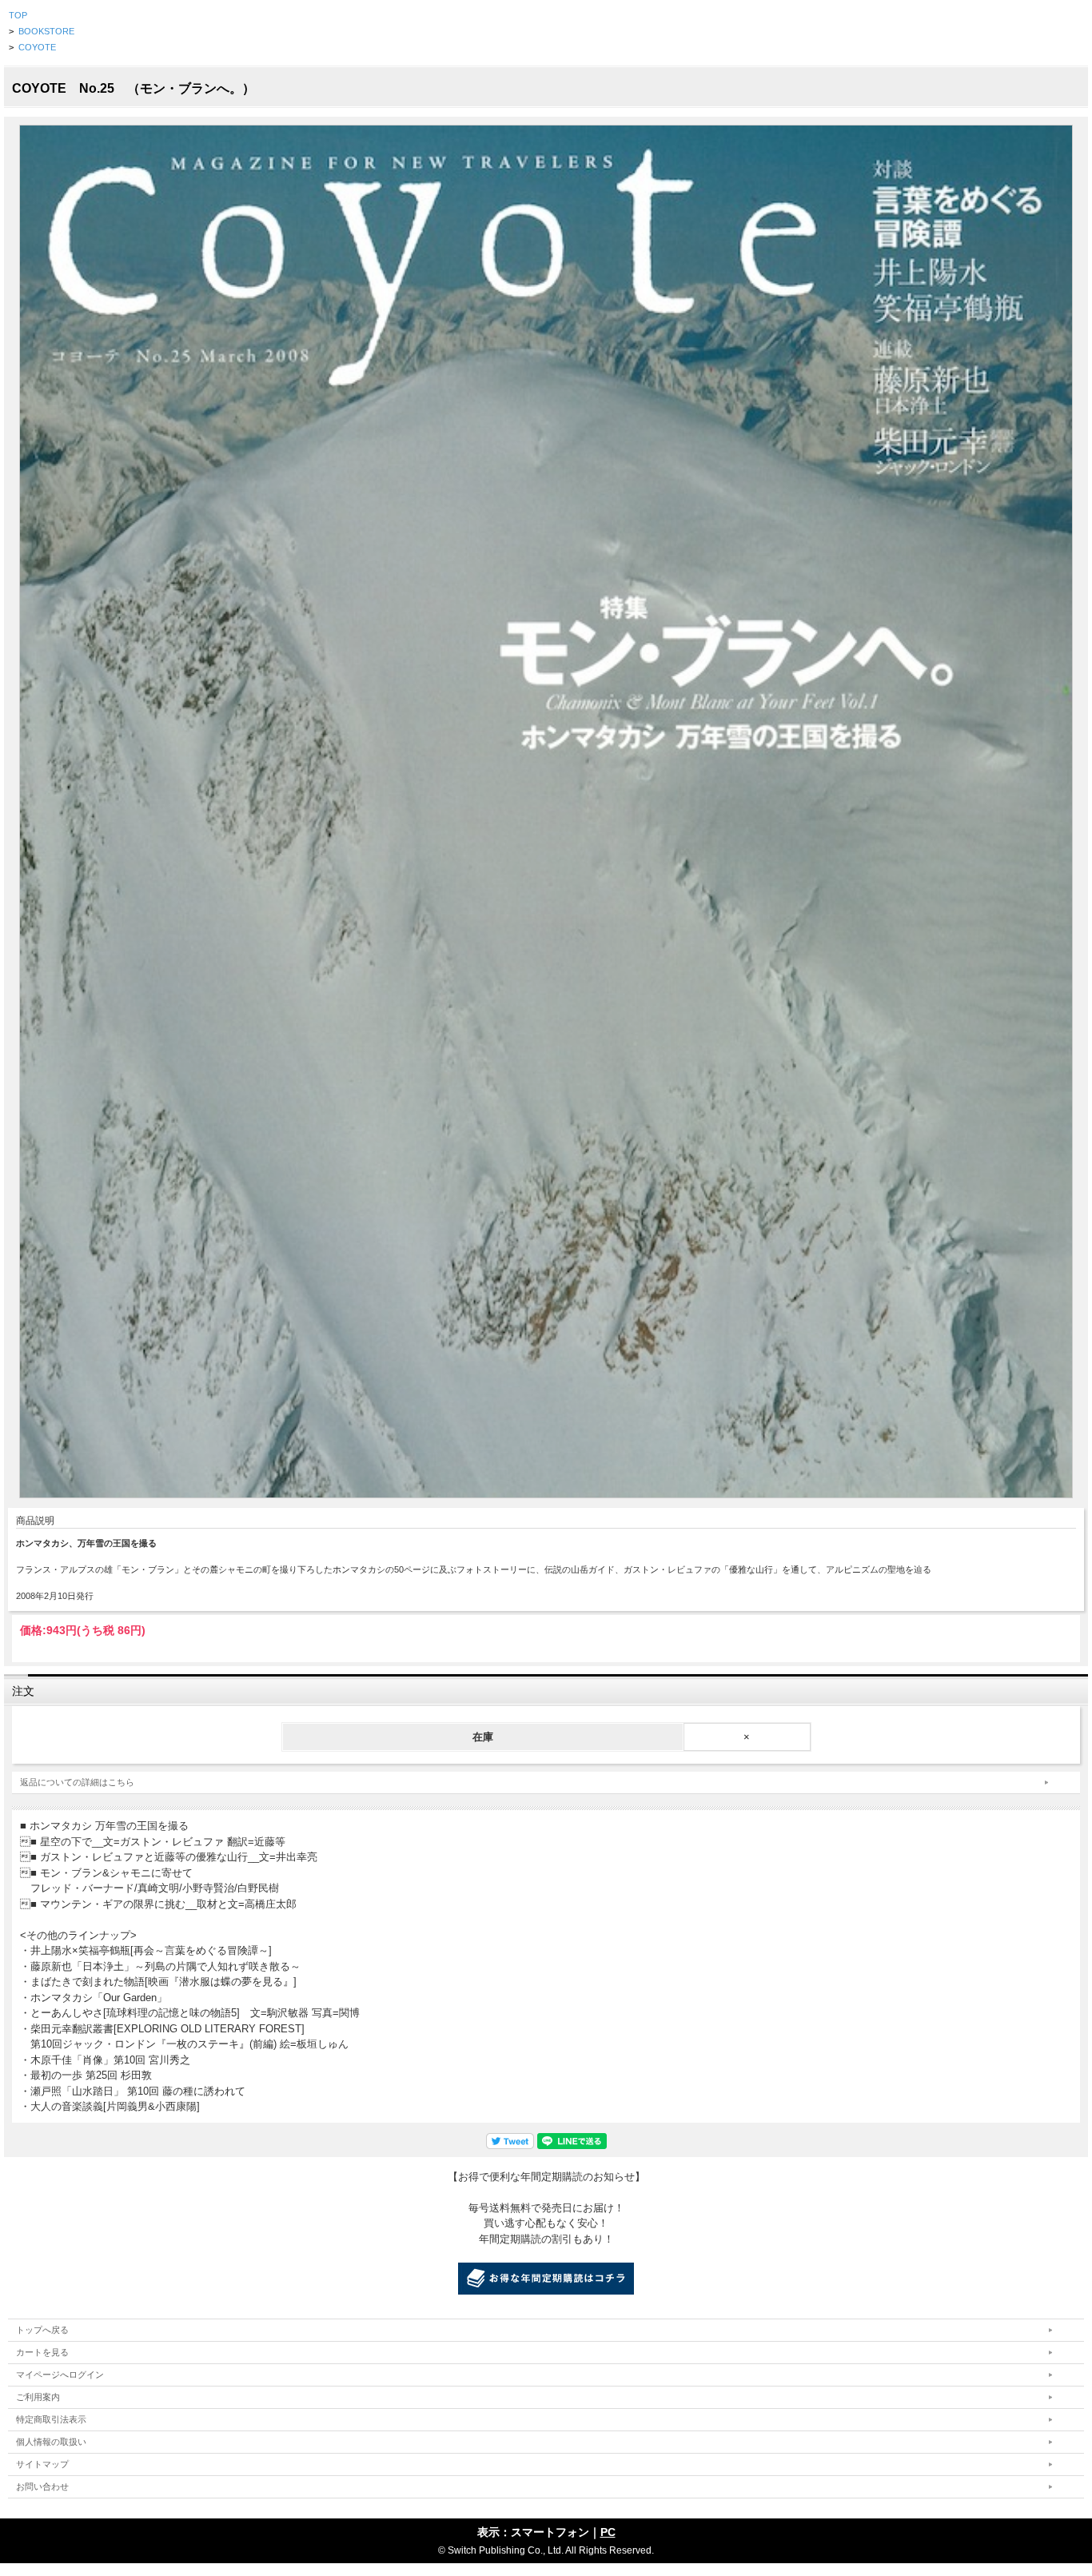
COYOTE (37, 47)
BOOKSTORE (46, 31)
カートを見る (42, 2352)
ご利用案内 (38, 2397)
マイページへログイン (60, 2375)
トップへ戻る (42, 2330)
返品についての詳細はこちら (77, 1782)
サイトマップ (42, 2464)
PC (608, 2532)
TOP (18, 15)
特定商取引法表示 (51, 2419)
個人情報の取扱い (51, 2442)
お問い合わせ (42, 2486)
